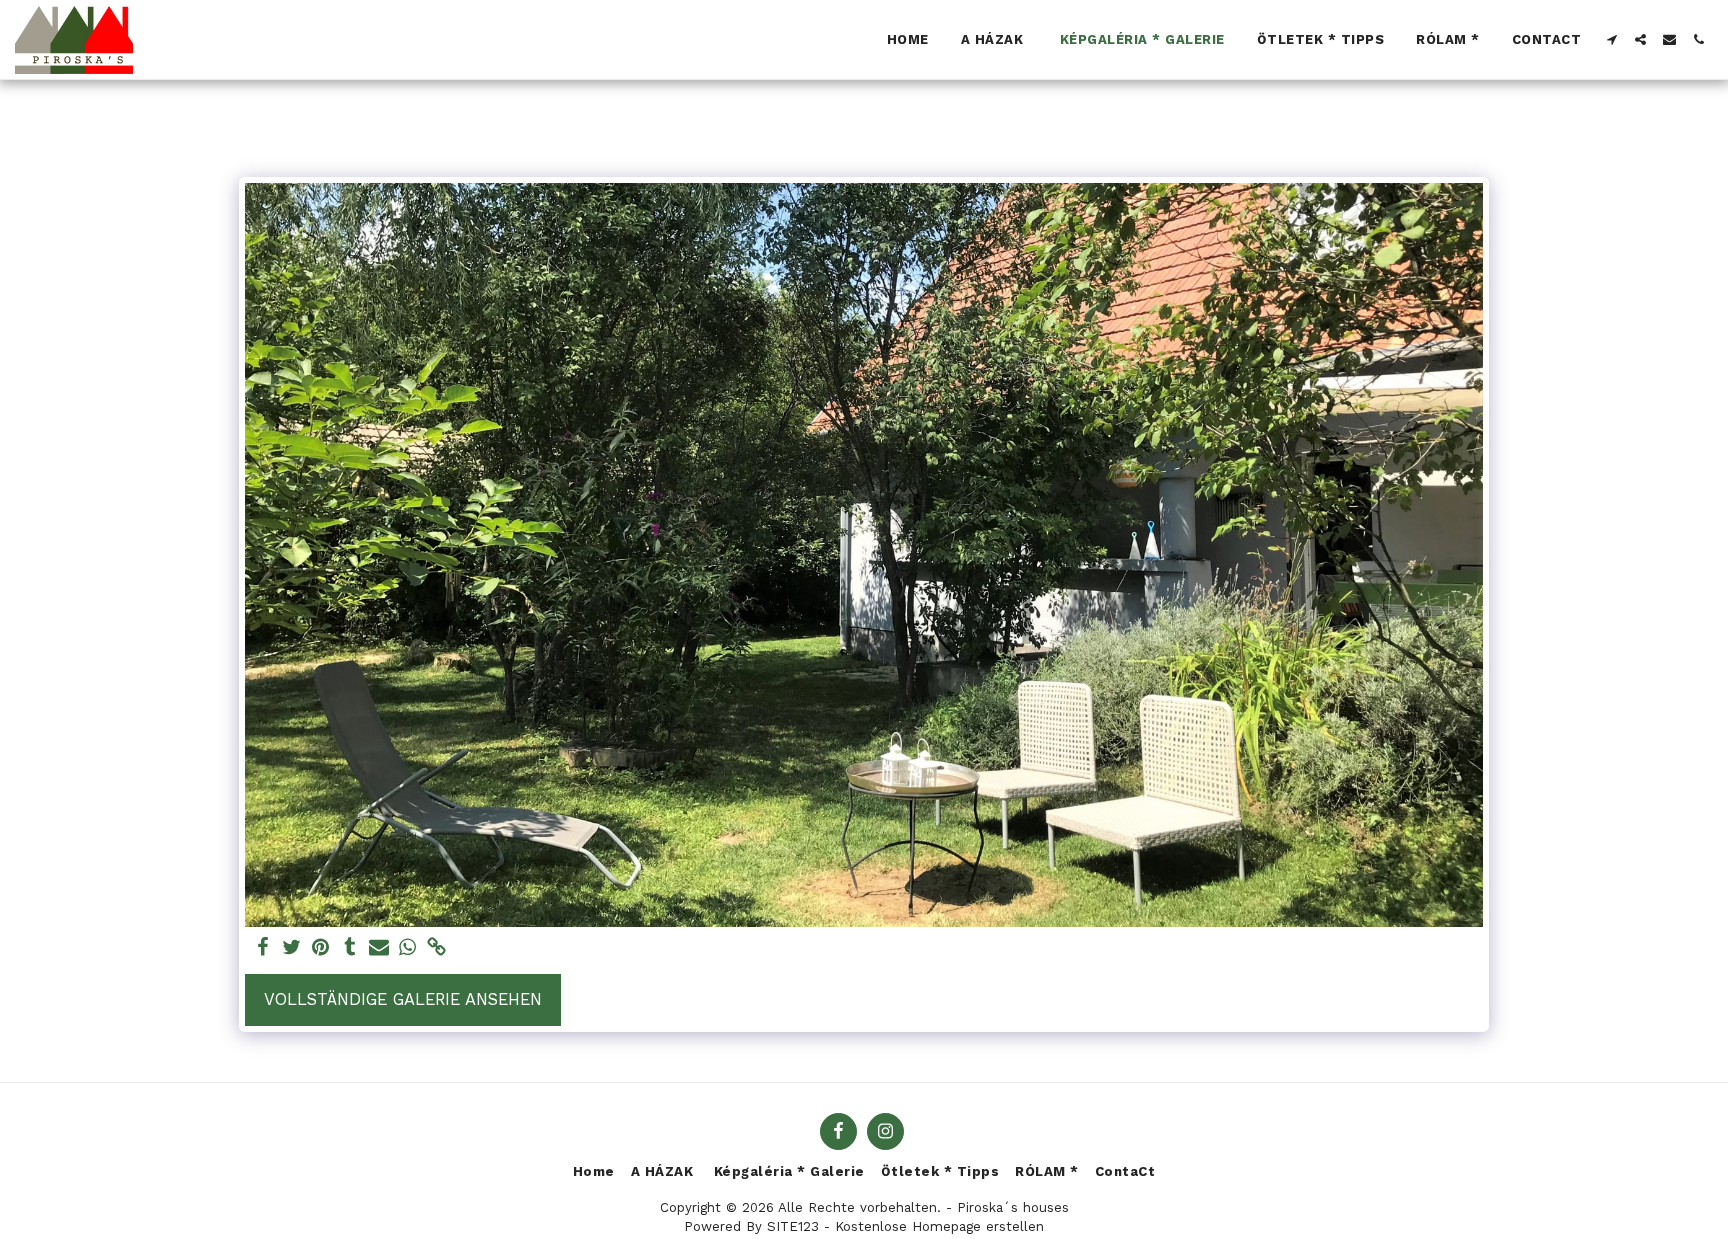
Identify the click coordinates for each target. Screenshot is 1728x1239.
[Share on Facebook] (263, 948)
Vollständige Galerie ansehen (403, 999)
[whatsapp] (407, 948)
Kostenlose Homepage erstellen (939, 1226)
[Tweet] (292, 948)
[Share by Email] (378, 948)
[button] (1611, 39)
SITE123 (793, 1226)
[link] (436, 948)
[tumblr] (349, 948)
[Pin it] (321, 948)
